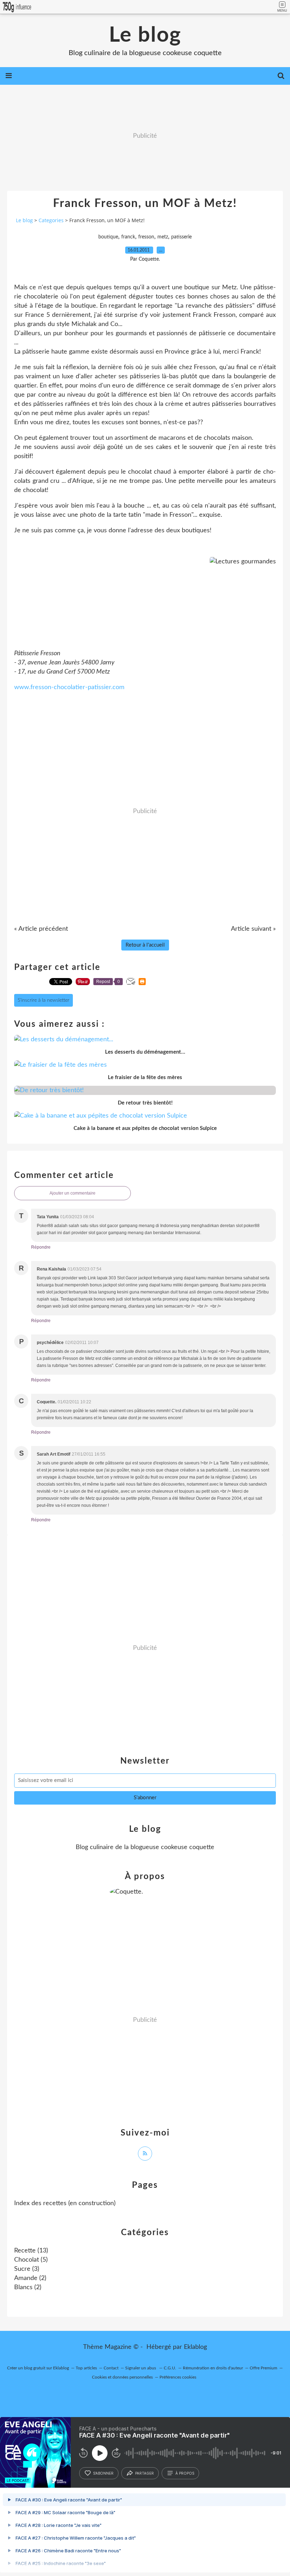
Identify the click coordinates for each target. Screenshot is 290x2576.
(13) (31, 2251)
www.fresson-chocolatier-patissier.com (69, 687)
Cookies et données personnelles (122, 2377)
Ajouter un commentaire (72, 1193)
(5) (31, 2260)
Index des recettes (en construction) (65, 2203)
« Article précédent (41, 929)
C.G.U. (170, 2368)
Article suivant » (253, 929)
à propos (185, 2473)
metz (163, 237)
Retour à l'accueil (145, 945)
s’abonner (103, 2473)
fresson (146, 237)
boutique (108, 237)
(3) (27, 2269)
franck (128, 237)
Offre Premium (263, 2368)
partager (144, 2473)
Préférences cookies (178, 2377)
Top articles (86, 2368)
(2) (30, 2278)
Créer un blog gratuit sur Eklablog (38, 2368)
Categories (51, 220)
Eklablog (195, 2347)
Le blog (145, 35)
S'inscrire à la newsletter (43, 1000)
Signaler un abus (141, 2368)
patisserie (181, 237)
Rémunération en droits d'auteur (213, 2368)
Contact (111, 2368)
